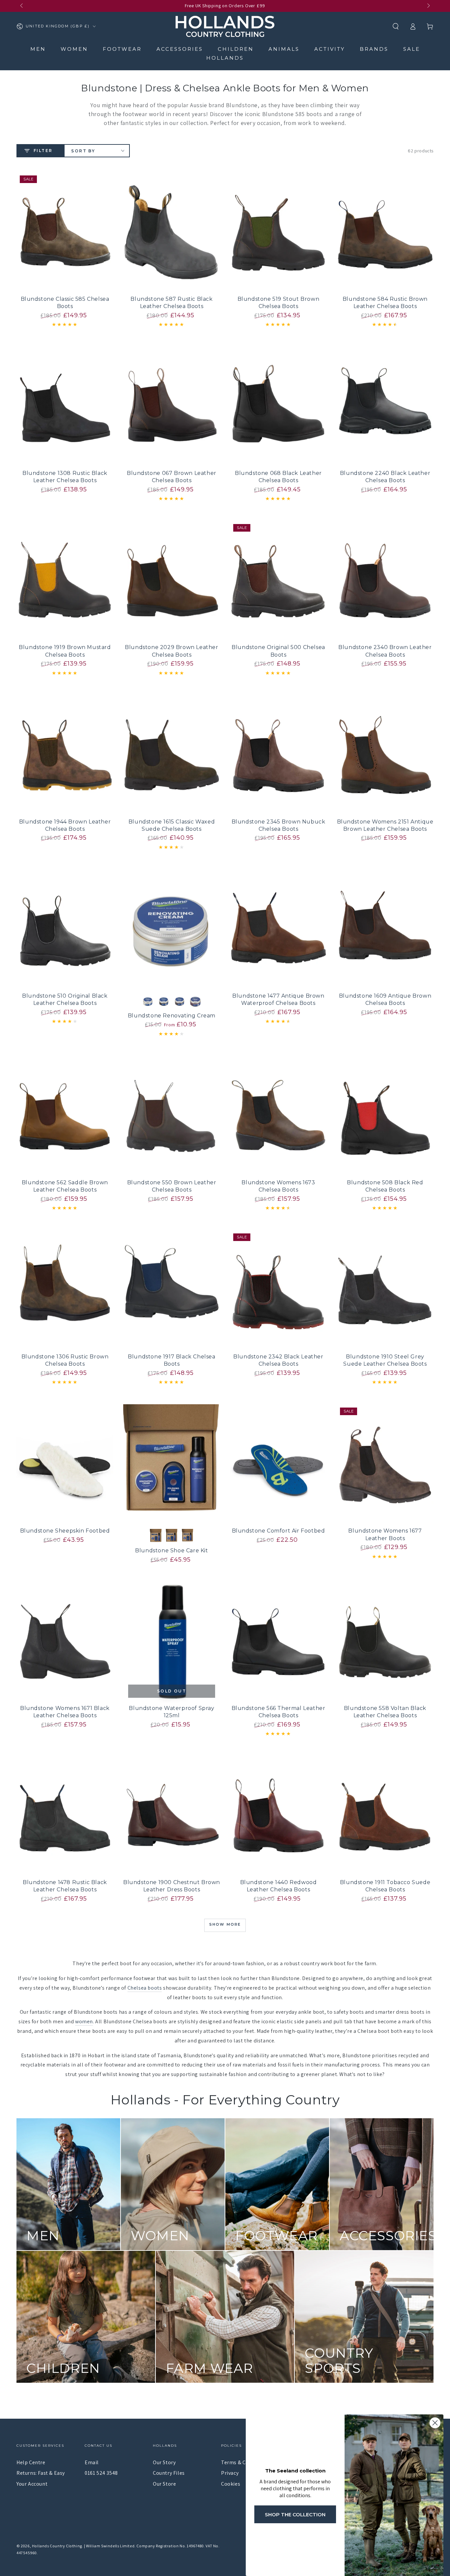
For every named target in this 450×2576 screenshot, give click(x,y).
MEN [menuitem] (38, 49)
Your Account (32, 2484)
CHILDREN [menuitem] (236, 49)
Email (92, 2462)
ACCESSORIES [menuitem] (180, 49)
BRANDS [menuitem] (374, 49)
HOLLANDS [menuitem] (225, 58)
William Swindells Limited (110, 2546)
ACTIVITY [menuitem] (330, 49)
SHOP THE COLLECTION (295, 2514)
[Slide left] (22, 6)
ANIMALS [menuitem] (284, 49)
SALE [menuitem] (412, 49)
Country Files (169, 2473)
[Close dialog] (435, 2423)
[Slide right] (428, 6)
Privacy (230, 2473)
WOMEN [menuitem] (74, 49)
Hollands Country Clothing (57, 2546)
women (84, 2021)
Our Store (164, 2484)
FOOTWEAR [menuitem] (122, 49)
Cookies (231, 2484)
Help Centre (31, 2462)
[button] (396, 26)
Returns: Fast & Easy (41, 2473)
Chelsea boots (145, 1988)
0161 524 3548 (101, 2473)
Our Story (164, 2462)
